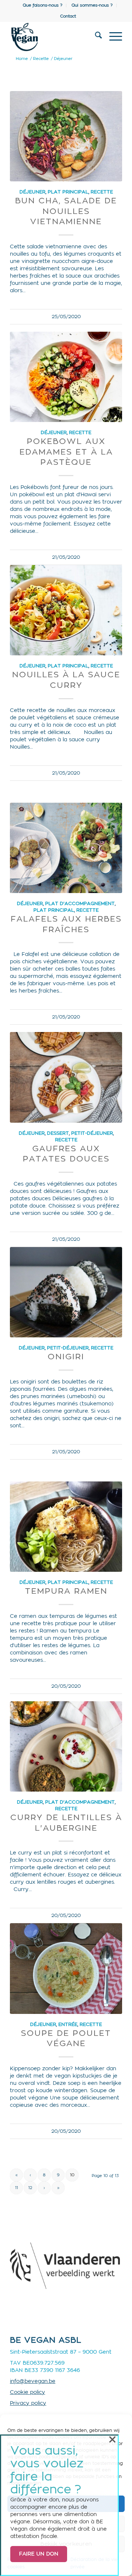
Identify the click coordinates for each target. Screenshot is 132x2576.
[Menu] (112, 37)
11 (16, 2188)
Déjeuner (32, 192)
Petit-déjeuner (92, 1133)
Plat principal (68, 192)
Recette (102, 192)
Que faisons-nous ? (43, 5)
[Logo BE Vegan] (55, 37)
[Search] (95, 37)
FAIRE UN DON (39, 2554)
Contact (68, 16)
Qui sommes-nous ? (92, 5)
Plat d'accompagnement (80, 904)
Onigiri (66, 1357)
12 (30, 2188)
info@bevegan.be (33, 2381)
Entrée (68, 2025)
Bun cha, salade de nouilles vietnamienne (66, 211)
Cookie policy (27, 2392)
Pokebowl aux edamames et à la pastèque (66, 452)
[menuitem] (43, 5)
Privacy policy (28, 2403)
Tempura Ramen (66, 1591)
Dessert (58, 1133)
